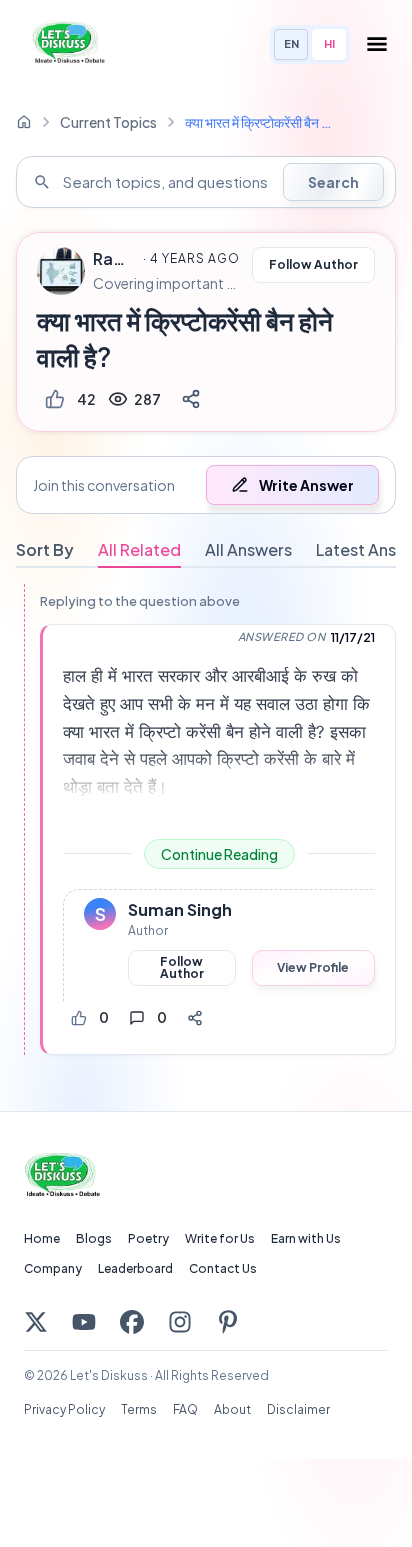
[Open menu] (377, 44)
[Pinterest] (228, 1322)
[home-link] (24, 122)
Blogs (94, 1238)
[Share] (191, 399)
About (232, 1409)
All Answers (248, 549)
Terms (139, 1409)
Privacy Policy (64, 1409)
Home (42, 1238)
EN (291, 43)
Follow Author (313, 264)
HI (329, 43)
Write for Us (220, 1238)
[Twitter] (36, 1322)
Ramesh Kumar (115, 259)
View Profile (313, 967)
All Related (139, 549)
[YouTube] (84, 1322)
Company (53, 1268)
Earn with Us (306, 1238)
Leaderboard (135, 1268)
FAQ (185, 1409)
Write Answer (306, 485)
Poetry (148, 1238)
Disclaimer (298, 1409)
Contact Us (223, 1268)
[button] (206, 485)
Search (333, 182)
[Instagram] (180, 1322)
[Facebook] (132, 1322)
